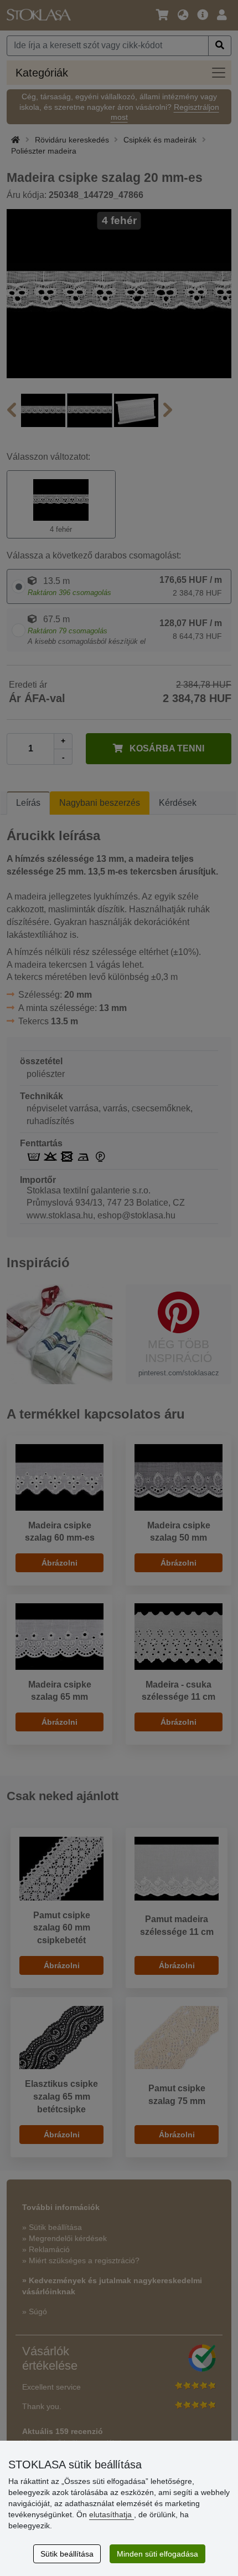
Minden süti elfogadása (157, 2554)
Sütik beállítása (67, 2554)
